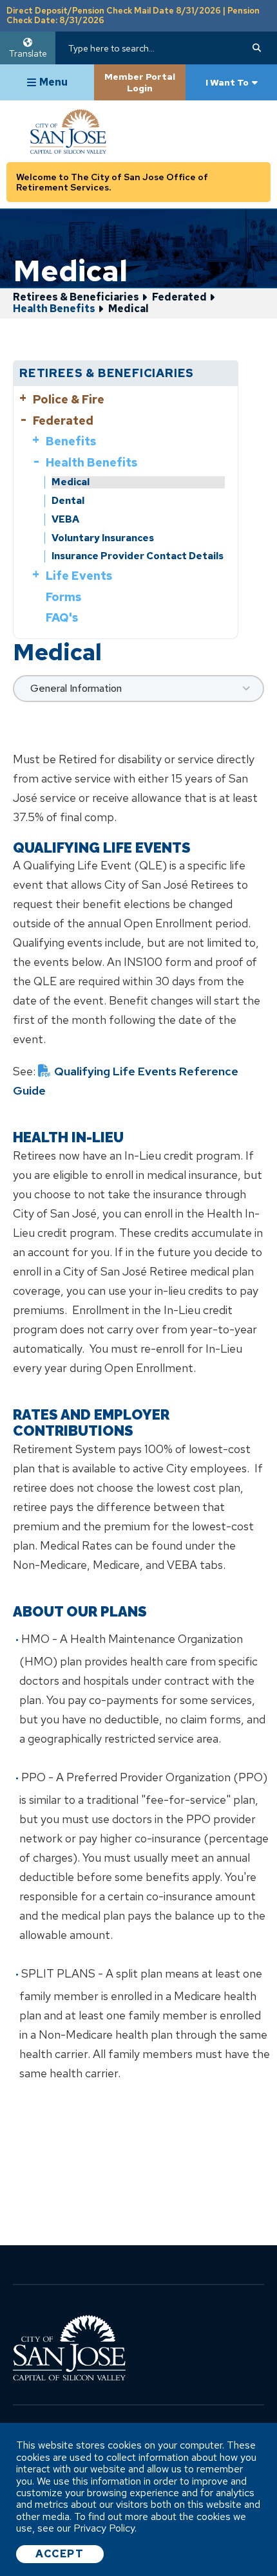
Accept (60, 2554)
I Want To (227, 82)
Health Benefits (54, 309)
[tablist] (138, 689)
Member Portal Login (140, 82)
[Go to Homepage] (92, 131)
